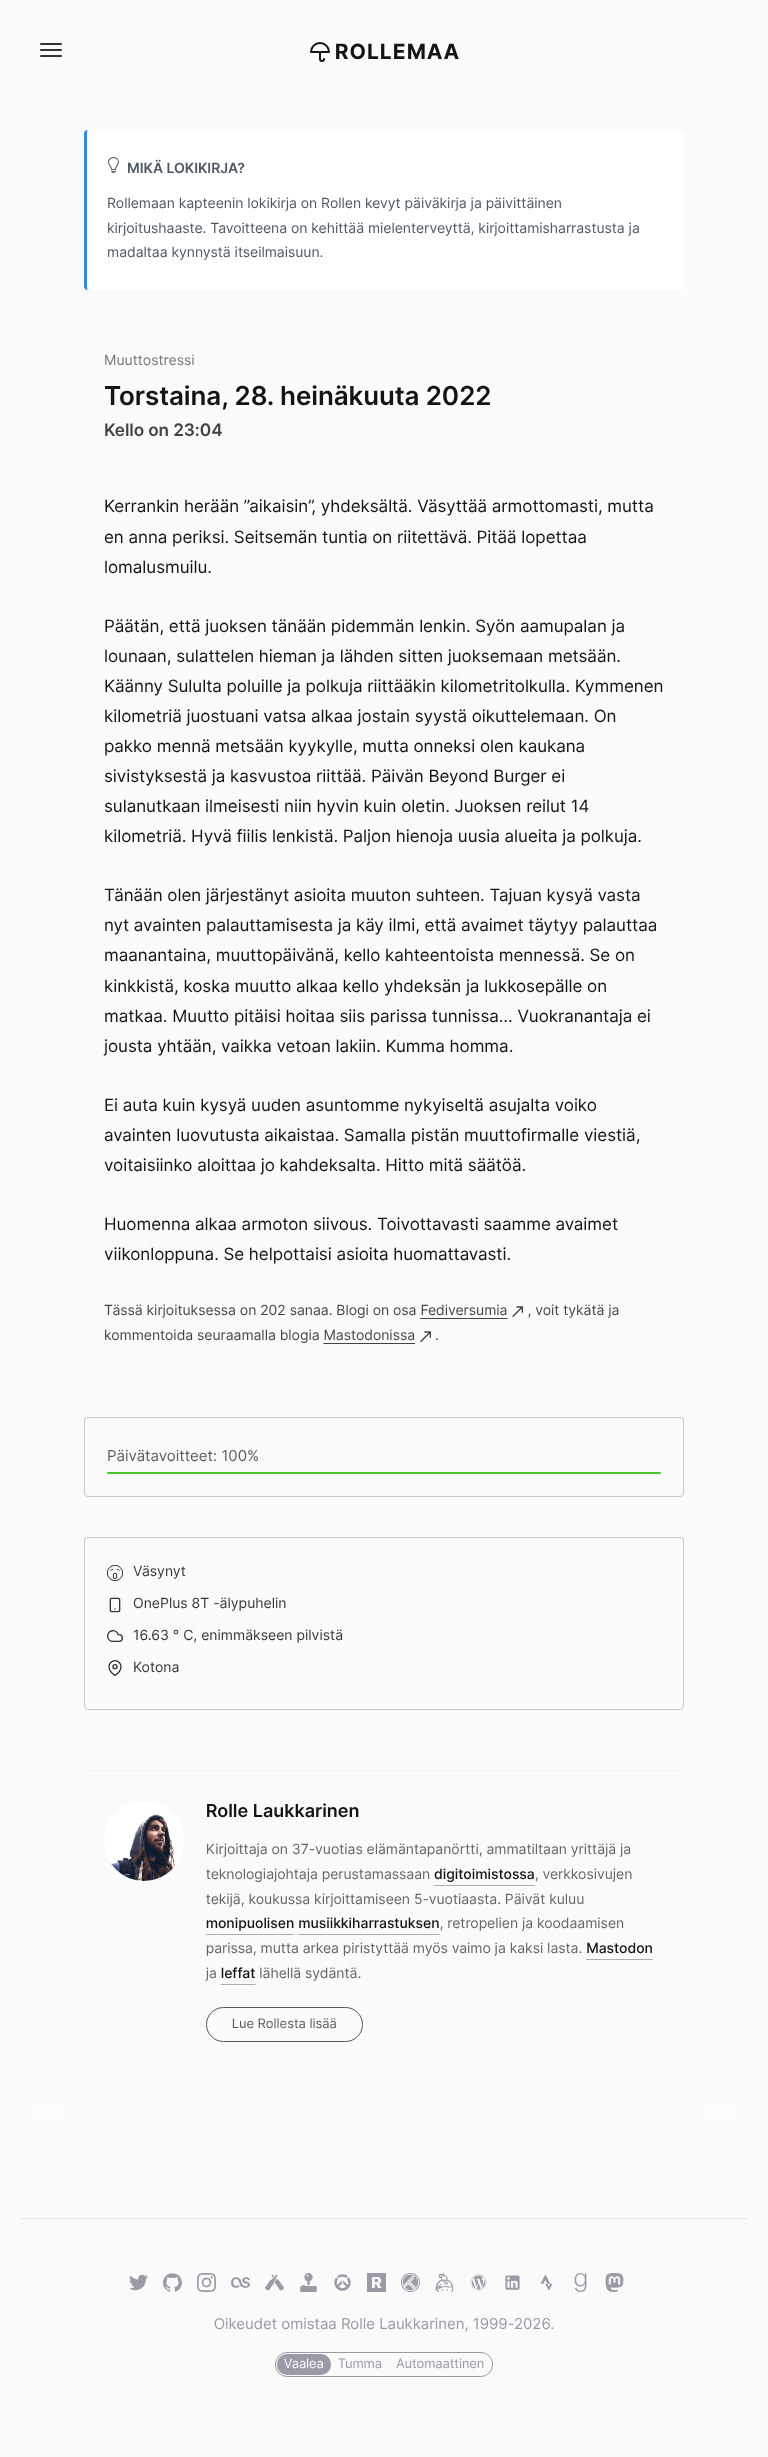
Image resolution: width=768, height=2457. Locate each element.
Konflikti (710, 2113)
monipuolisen (250, 1923)
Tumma (360, 2364)
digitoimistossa (484, 1874)
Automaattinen (440, 2364)
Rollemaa (398, 52)
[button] (50, 50)
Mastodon (619, 1948)
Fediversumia (463, 1310)
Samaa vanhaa (57, 2113)
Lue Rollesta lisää (284, 2024)
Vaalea (304, 2364)
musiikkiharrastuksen (368, 1923)
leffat (238, 1973)
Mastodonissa (369, 1335)
